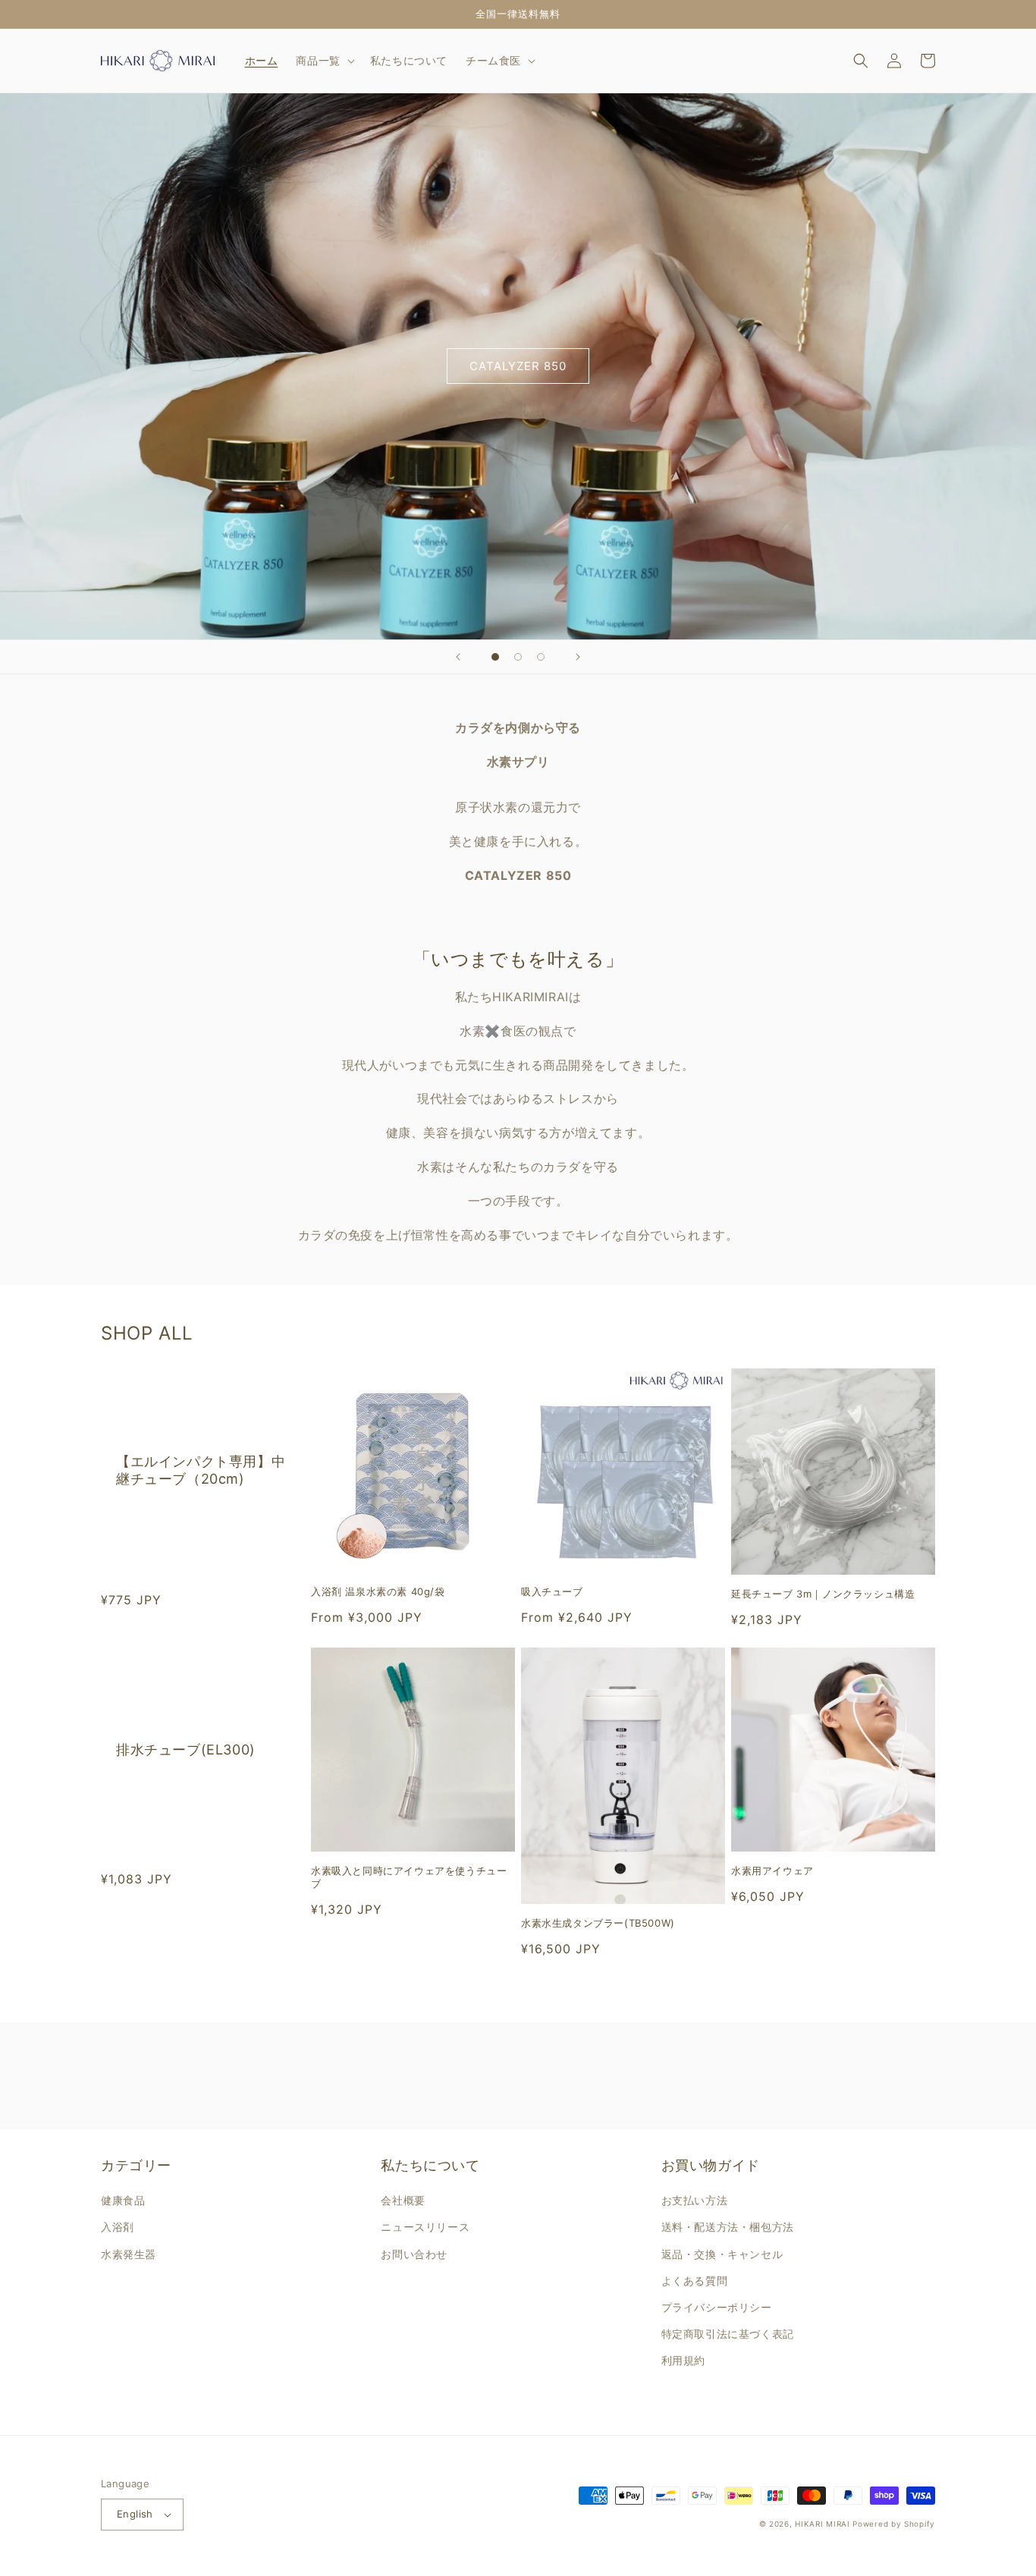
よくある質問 (695, 2281)
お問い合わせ (414, 2254)
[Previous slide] (458, 657)
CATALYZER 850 (518, 366)
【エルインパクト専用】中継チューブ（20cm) (201, 1470)
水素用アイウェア (772, 1871)
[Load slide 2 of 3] (518, 657)
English (135, 2514)
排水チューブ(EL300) (186, 1750)
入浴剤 (118, 2227)
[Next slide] (578, 657)
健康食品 (123, 2200)
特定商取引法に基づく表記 (728, 2334)
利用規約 (683, 2360)
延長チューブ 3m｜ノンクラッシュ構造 (823, 1594)
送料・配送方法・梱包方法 (728, 2227)
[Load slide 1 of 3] (495, 657)
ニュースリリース (425, 2227)
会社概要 (403, 2200)
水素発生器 (129, 2254)
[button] (323, 61)
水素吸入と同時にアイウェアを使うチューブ (409, 1877)
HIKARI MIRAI (822, 2524)
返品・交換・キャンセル (722, 2254)
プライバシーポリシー (717, 2307)
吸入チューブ (552, 1591)
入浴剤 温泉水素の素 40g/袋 (378, 1591)
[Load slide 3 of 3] (541, 657)
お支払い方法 (695, 2200)
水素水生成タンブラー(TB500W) (598, 1923)
